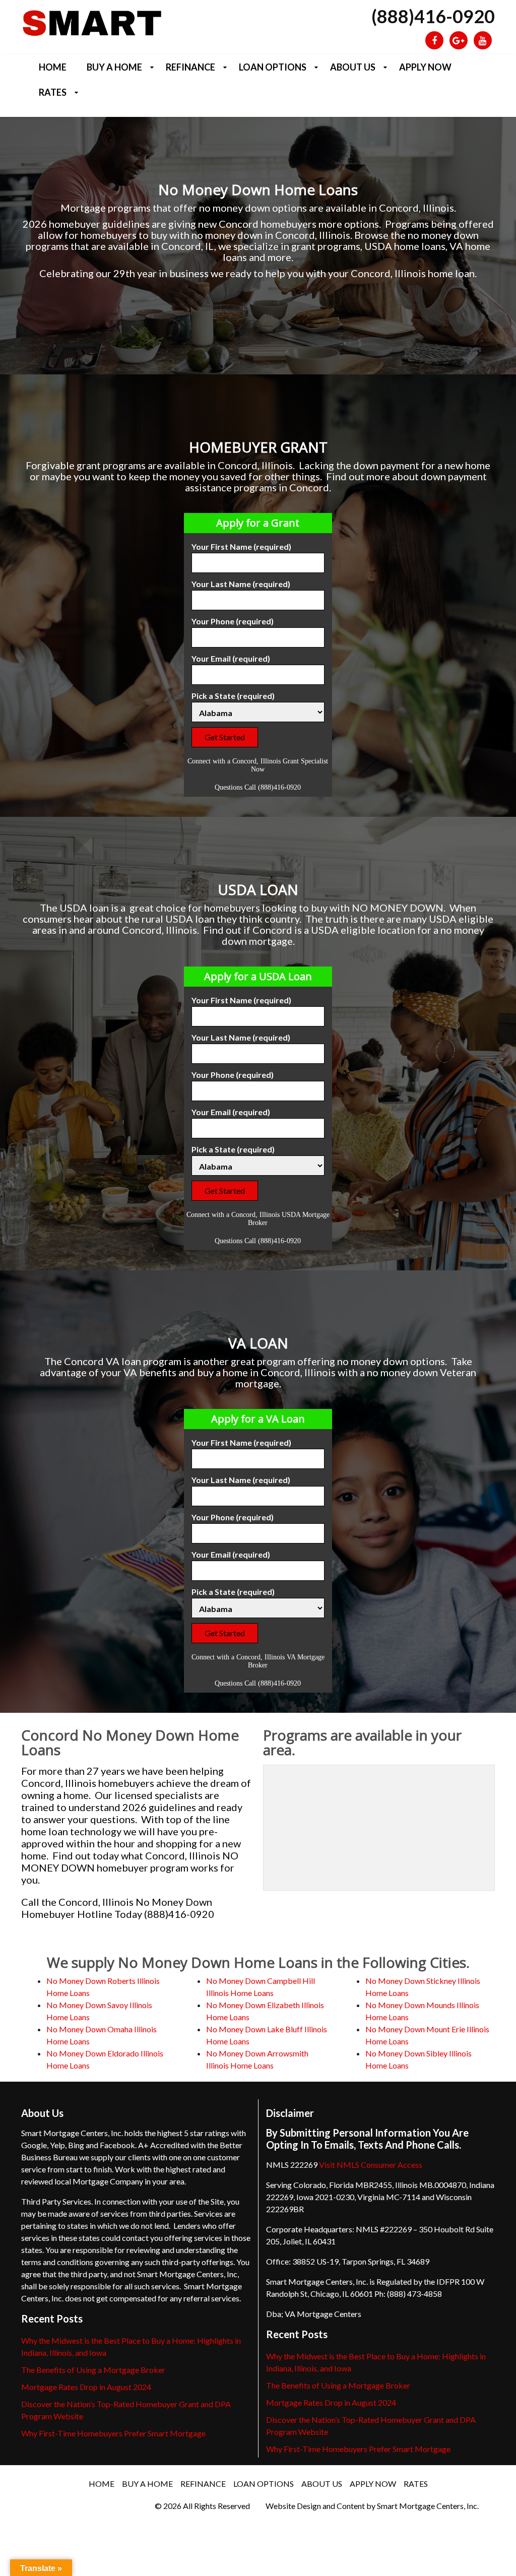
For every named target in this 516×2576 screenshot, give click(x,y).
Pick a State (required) (233, 696)
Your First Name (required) (241, 546)
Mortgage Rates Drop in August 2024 (86, 2387)
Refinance (190, 67)
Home (53, 67)
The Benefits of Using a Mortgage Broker (93, 2370)
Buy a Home (114, 67)
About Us (353, 67)
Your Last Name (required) (241, 584)
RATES (53, 92)
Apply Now (425, 67)
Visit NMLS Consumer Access (371, 2165)
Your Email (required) (231, 658)
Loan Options (273, 67)
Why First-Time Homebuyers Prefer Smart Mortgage (113, 2433)
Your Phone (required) (233, 621)
